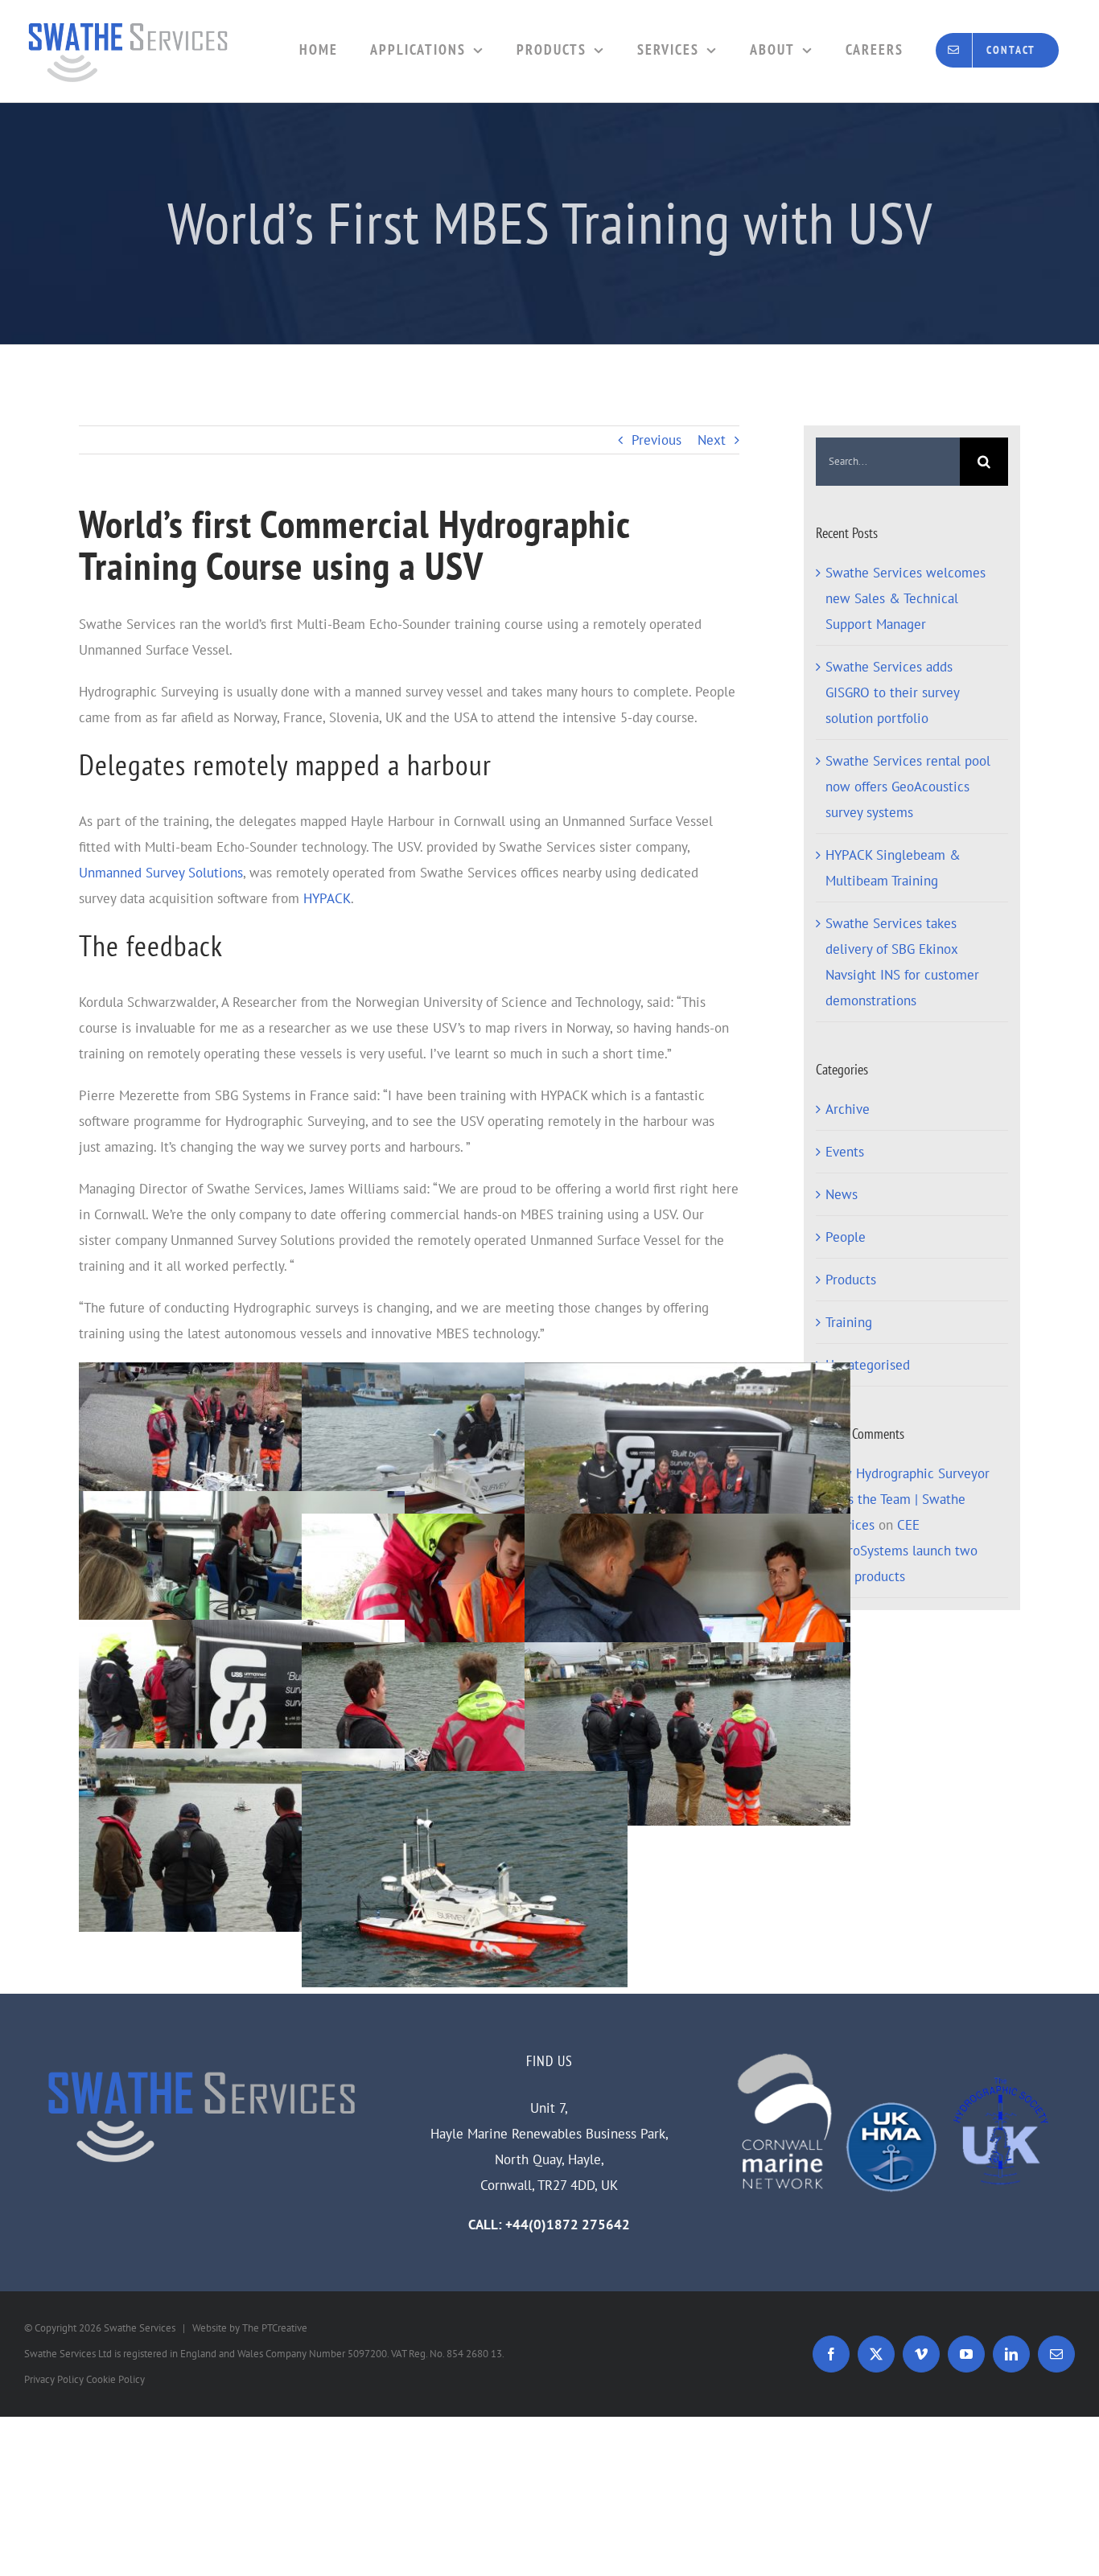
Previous (657, 440)
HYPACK (327, 898)
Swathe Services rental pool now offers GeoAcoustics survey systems (908, 787)
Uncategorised (868, 1365)
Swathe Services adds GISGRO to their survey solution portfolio (892, 692)
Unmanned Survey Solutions (161, 873)
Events (845, 1152)
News (842, 1194)
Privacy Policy (54, 2379)
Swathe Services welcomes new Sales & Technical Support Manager (906, 598)
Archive (848, 1109)
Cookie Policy (115, 2379)
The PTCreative (275, 2328)
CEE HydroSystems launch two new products (901, 1551)
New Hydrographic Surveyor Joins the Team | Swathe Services (908, 1499)
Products (851, 1280)
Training (849, 1322)
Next (712, 440)
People (846, 1237)
